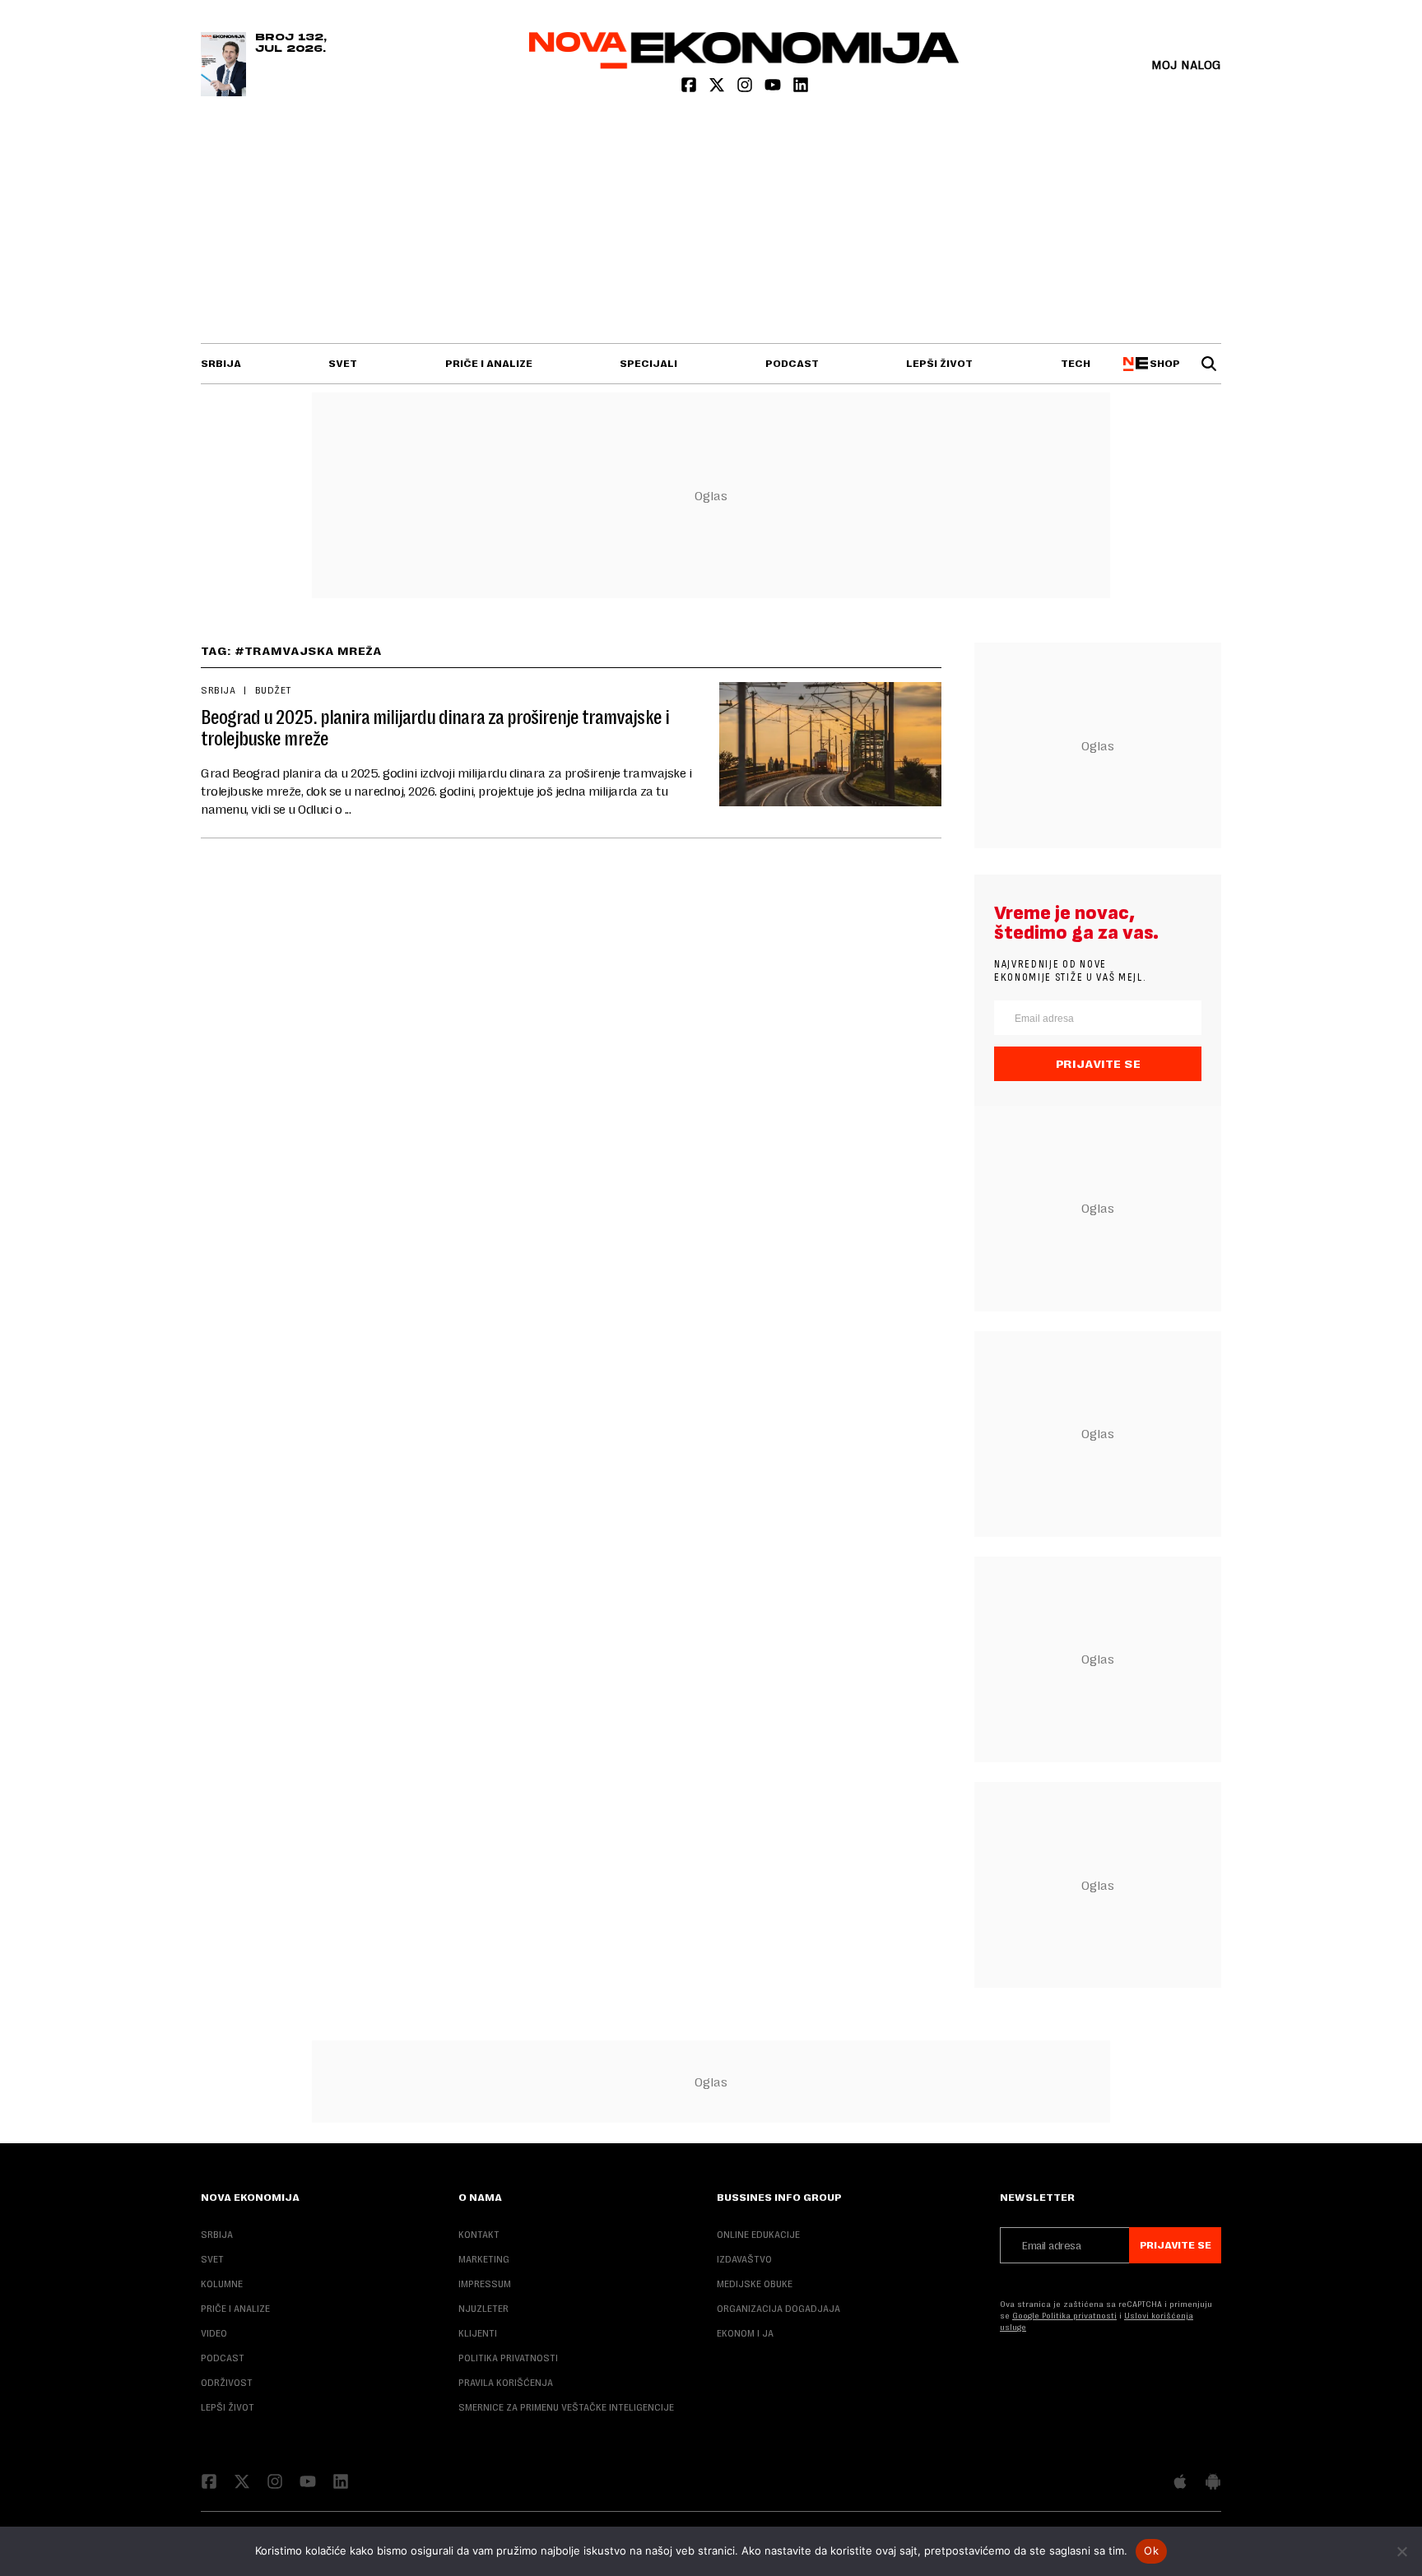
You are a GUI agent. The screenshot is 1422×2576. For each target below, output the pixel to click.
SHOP (1163, 364)
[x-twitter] (718, 88)
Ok (1151, 2550)
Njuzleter (483, 2309)
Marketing (484, 2259)
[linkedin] (801, 88)
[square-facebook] (690, 88)
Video (214, 2333)
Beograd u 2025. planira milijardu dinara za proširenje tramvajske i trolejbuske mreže (435, 728)
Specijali (648, 364)
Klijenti (478, 2333)
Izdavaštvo (744, 2259)
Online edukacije (758, 2235)
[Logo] (744, 65)
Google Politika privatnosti (1064, 2316)
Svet (343, 364)
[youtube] (774, 88)
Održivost (227, 2383)
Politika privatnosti (508, 2358)
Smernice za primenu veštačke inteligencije (566, 2407)
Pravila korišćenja (506, 2383)
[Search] (1209, 364)
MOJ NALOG (1186, 65)
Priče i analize (489, 364)
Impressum (485, 2284)
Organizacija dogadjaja (778, 2309)
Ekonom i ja (745, 2333)
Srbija (221, 364)
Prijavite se (1098, 1064)
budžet (274, 690)
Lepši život (939, 364)
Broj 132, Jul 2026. (291, 44)
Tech (1076, 364)
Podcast (792, 364)
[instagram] (746, 88)
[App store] (1180, 2483)
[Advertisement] (711, 220)
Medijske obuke (755, 2284)
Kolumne (222, 2284)
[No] (1401, 2551)
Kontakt (479, 2235)
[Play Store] (1213, 2483)
